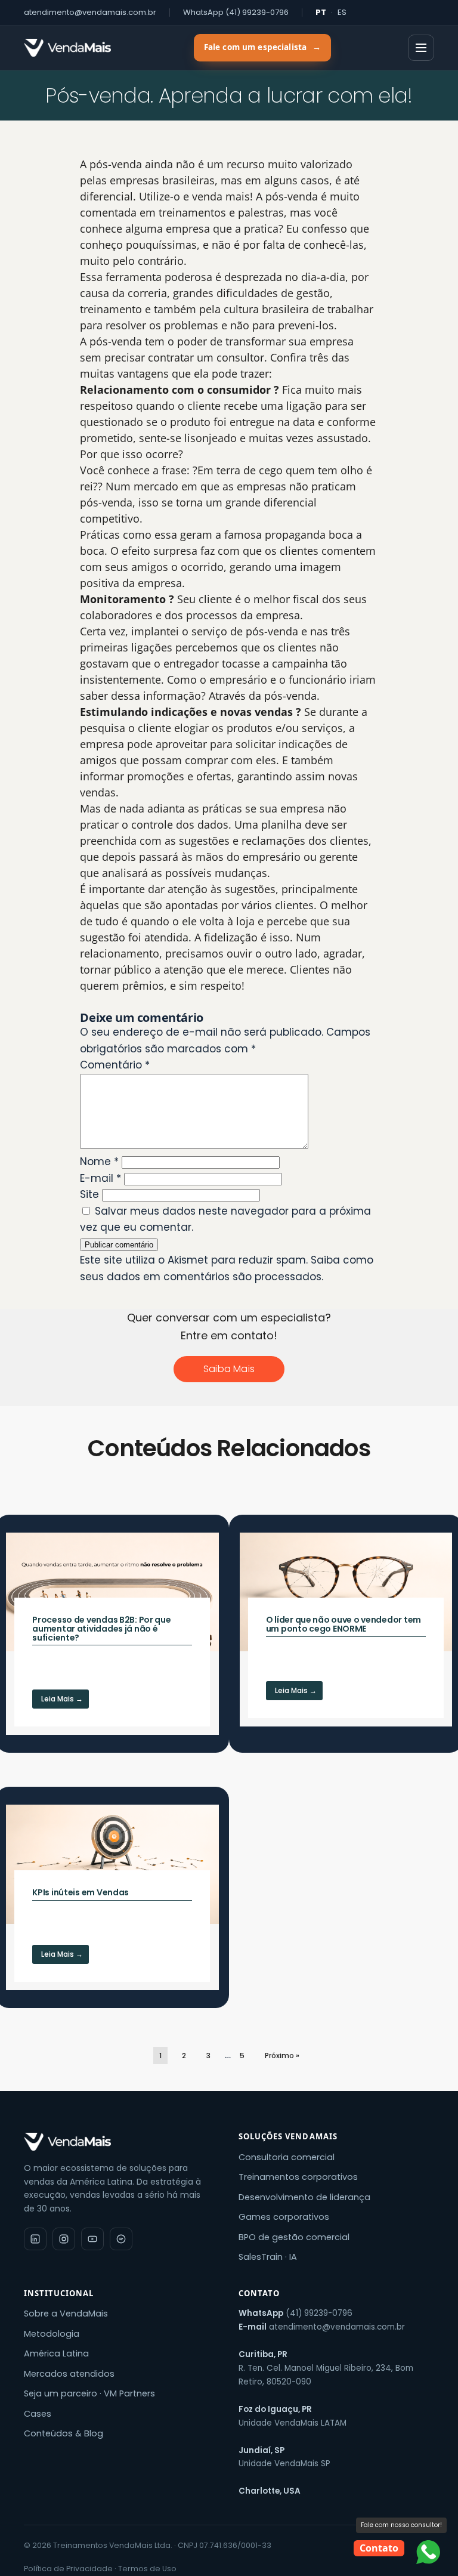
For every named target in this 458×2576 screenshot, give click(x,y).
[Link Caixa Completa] (112, 1634)
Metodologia (52, 2334)
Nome (99, 1162)
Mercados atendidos (69, 2374)
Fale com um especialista (262, 47)
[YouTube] (92, 2239)
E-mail (100, 1178)
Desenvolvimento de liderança (304, 2197)
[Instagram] (64, 2239)
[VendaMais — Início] (122, 2142)
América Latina (56, 2353)
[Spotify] (121, 2239)
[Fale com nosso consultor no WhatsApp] (428, 2552)
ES (342, 12)
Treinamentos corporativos (298, 2177)
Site (89, 1194)
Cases (38, 2414)
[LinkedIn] (35, 2239)
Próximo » (282, 2055)
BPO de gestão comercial (294, 2237)
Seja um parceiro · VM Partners (89, 2393)
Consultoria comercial (287, 2157)
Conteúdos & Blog (64, 2433)
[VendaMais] (67, 48)
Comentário (115, 1065)
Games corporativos (284, 2217)
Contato (379, 2548)
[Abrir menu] (421, 48)
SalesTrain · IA (268, 2257)
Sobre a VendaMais (66, 2314)
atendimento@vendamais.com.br (90, 12)
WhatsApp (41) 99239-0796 (236, 12)
